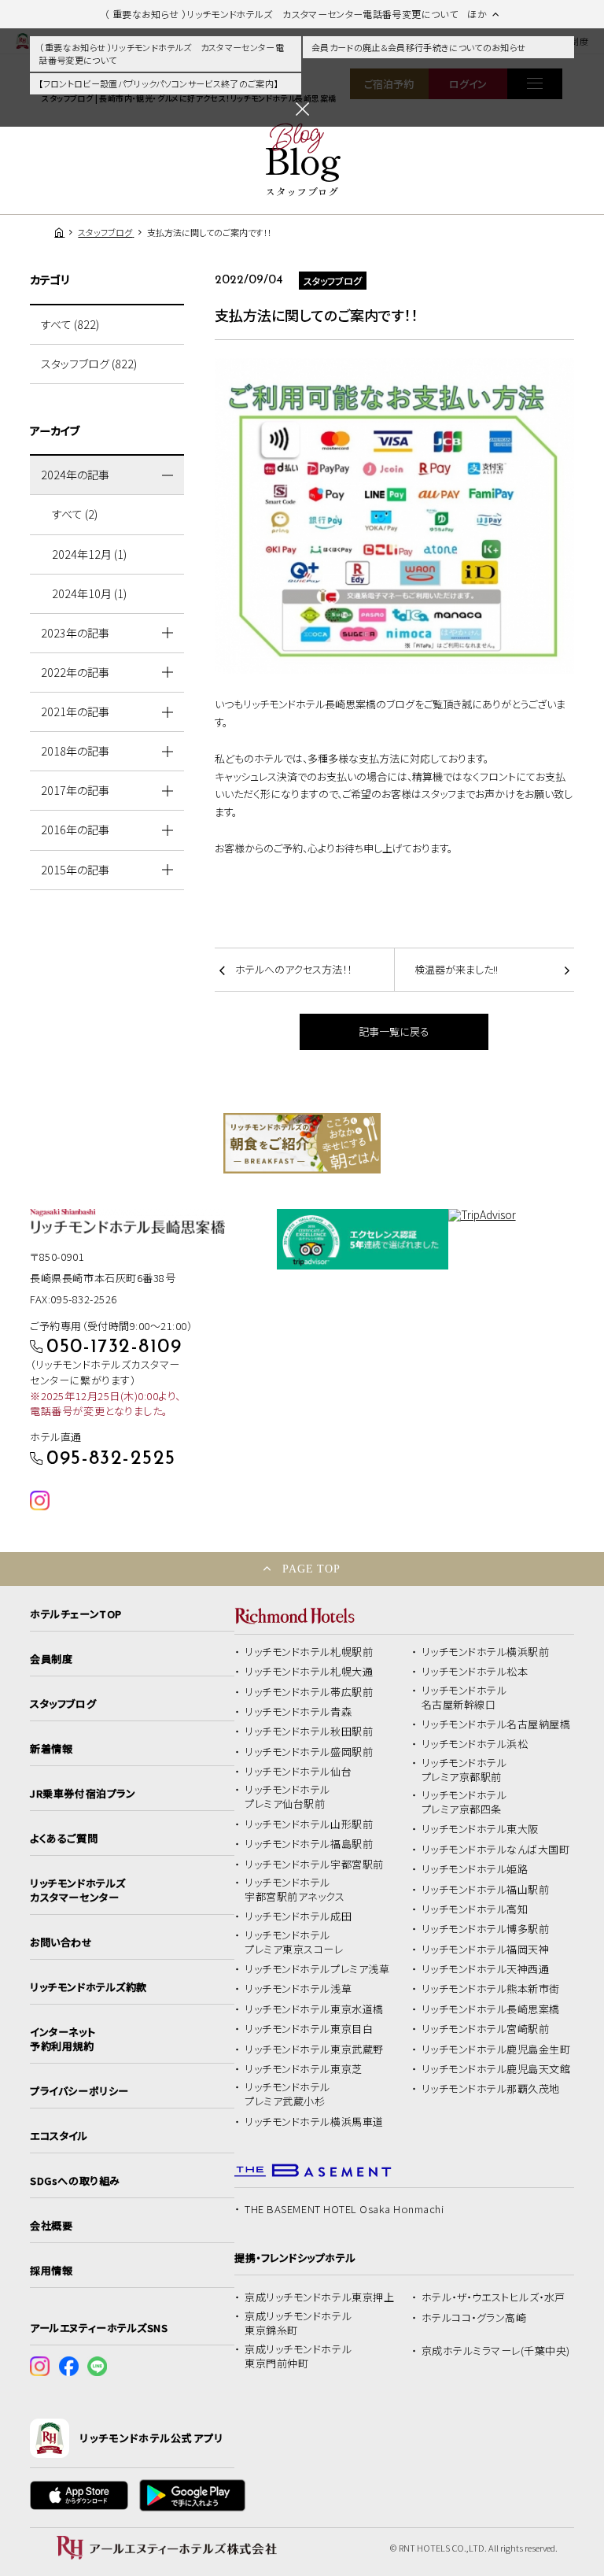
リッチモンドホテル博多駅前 (486, 1929)
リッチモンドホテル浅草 (298, 1989)
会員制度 (51, 1659)
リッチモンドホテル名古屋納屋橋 (496, 1724)
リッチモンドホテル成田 (298, 1916)
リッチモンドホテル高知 (475, 1909)
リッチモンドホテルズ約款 (88, 1987)
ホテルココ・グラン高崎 (474, 2318)
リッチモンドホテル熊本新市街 (491, 1989)
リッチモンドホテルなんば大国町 (496, 1850)
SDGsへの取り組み (75, 2181)
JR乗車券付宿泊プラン (83, 1794)
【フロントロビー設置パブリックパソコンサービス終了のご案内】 (158, 83)
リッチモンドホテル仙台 (298, 1772)
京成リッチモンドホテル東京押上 (319, 2297)
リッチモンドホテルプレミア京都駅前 (464, 1770)
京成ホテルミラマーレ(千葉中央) (496, 2351)
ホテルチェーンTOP (75, 1614)
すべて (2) (75, 514)
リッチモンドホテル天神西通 (486, 1969)
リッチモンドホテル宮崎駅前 (486, 2029)
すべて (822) (70, 324)
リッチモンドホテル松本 (475, 1672)
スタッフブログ (63, 1704)
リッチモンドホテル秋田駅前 (309, 1732)
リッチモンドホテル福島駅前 (309, 1844)
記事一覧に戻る (394, 1031)
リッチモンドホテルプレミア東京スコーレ (294, 1942)
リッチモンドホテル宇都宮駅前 (314, 1865)
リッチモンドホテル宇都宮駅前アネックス (295, 1890)
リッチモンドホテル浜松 (475, 1744)
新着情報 (51, 1749)
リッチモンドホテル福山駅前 (486, 1890)
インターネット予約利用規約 (63, 2039)
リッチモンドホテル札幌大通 (309, 1672)
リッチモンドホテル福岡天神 (486, 1950)
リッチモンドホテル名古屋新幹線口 (464, 1698)
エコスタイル (59, 2136)
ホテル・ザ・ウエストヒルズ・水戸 (494, 2297)
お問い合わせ (61, 1942)
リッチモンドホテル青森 (298, 1712)
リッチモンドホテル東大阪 (480, 1829)
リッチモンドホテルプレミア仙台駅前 (287, 1797)
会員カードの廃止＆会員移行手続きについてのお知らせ (418, 47)
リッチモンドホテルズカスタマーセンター (77, 1890)
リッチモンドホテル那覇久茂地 (491, 2089)
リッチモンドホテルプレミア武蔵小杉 (287, 2094)
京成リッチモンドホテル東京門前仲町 (298, 2356)
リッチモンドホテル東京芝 (303, 2069)
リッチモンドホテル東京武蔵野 (314, 2049)
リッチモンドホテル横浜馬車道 (314, 2122)
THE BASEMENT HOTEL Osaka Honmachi (344, 2209)
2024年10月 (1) (89, 593)
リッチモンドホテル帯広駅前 (309, 1692)
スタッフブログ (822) (89, 364)
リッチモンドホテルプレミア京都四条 (464, 1802)
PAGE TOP (311, 1569)
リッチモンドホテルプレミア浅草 (317, 1969)
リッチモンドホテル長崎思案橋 (491, 2009)
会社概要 (51, 2226)
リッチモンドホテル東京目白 (309, 2029)
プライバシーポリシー (79, 2091)
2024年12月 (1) (89, 554)
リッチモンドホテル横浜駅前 (486, 1652)
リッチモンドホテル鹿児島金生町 (496, 2049)
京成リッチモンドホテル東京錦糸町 (298, 2323)
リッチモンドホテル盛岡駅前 (309, 1752)
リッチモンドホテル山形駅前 (309, 1824)
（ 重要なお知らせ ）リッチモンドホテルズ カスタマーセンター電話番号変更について (161, 54)
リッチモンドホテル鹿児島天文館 (496, 2069)
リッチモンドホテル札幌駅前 (309, 1652)
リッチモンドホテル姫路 (475, 1869)
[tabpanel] (302, 1143)
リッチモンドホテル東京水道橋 (314, 2009)
